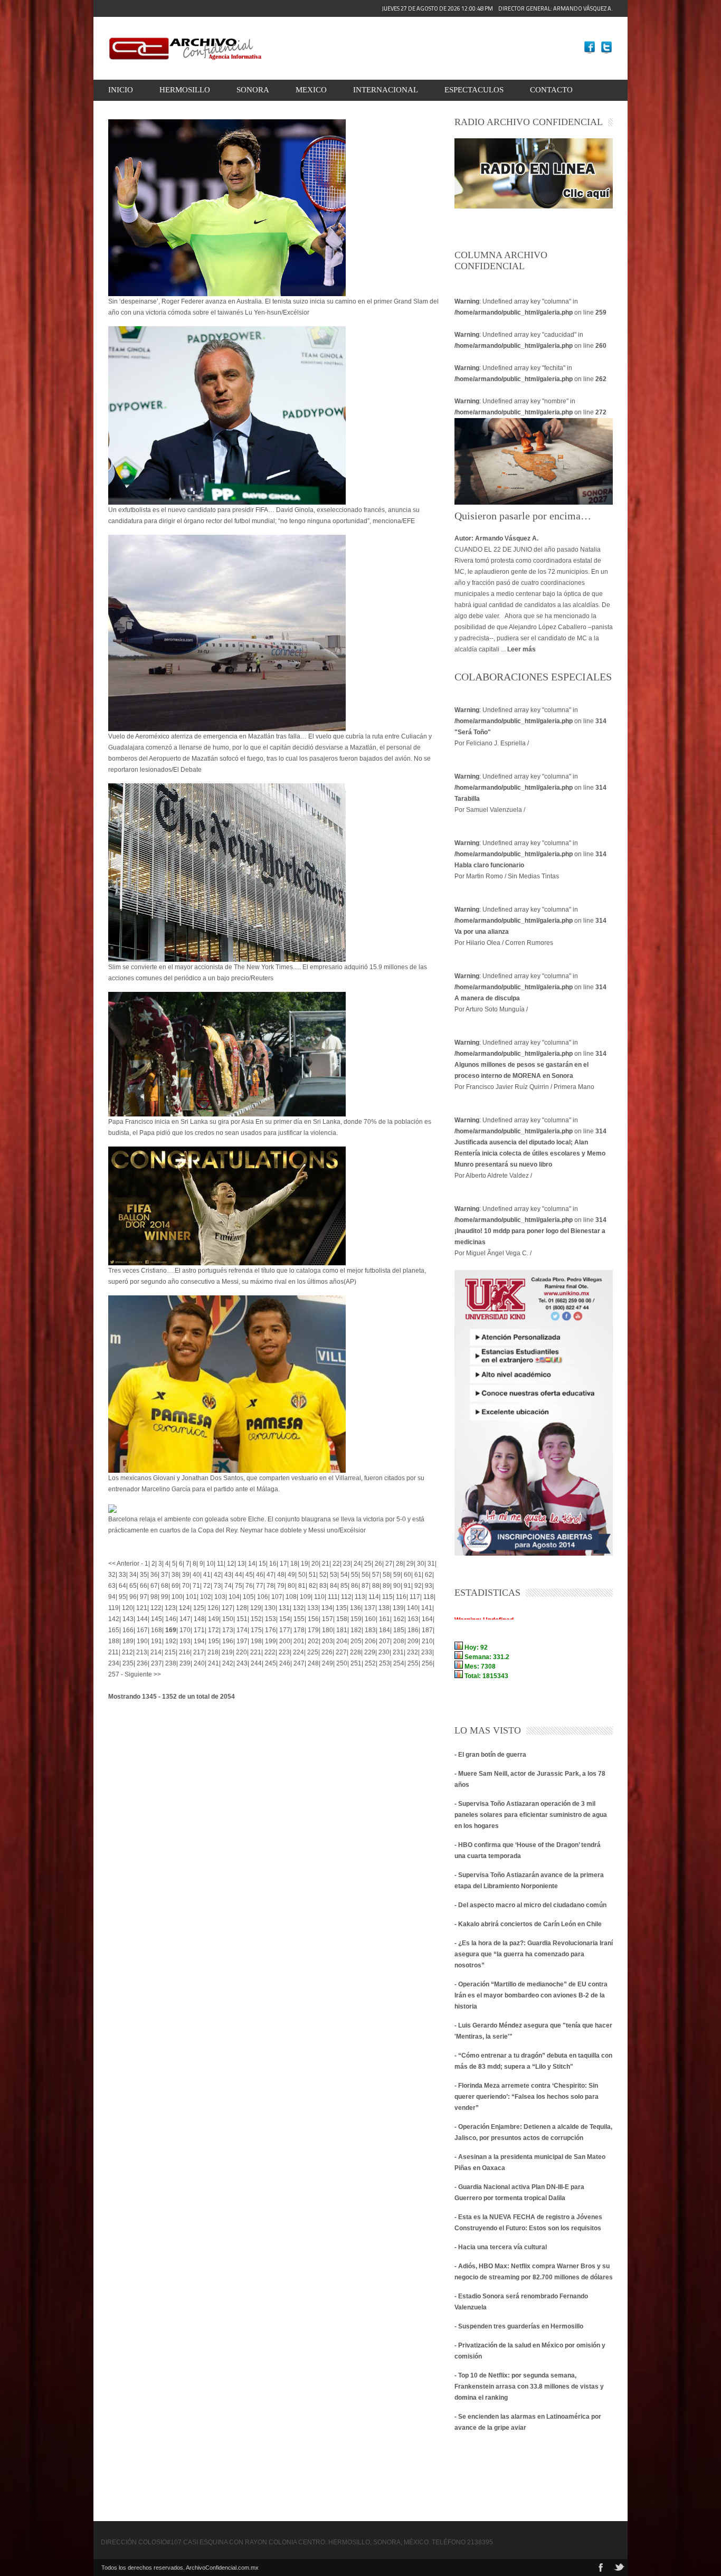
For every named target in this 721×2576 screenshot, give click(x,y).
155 (299, 1619)
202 (313, 1641)
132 (298, 1608)
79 (281, 1586)
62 (429, 1575)
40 (196, 1575)
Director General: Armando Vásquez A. (497, 8)
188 (114, 1641)
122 (156, 1608)
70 (186, 1586)
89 (386, 1586)
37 (165, 1575)
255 (413, 1663)
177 (285, 1630)
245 (271, 1663)
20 (315, 1564)
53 (334, 1575)
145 (156, 1619)
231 (398, 1652)
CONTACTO (551, 90)
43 (228, 1575)
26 (378, 1564)
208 (399, 1641)
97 (144, 1597)
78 (270, 1586)
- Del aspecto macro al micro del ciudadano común (530, 1905)
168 (156, 1630)
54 (344, 1575)
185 (399, 1630)
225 (313, 1652)
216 (184, 1652)
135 (341, 1608)
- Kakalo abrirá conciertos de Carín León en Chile (528, 1924)
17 (283, 1564)
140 (412, 1608)
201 (299, 1641)
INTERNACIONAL (386, 90)
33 (122, 1575)
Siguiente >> (143, 1674)
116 (401, 1597)
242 (228, 1663)
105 (248, 1597)
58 (386, 1575)
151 (242, 1619)
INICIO (121, 90)
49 (291, 1575)
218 (213, 1652)
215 (170, 1652)
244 (256, 1663)
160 (370, 1619)
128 (241, 1608)
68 (165, 1586)
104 (234, 1597)
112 (346, 1597)
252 (370, 1663)
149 (214, 1619)
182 (356, 1630)
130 (270, 1608)
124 (184, 1608)
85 (344, 1586)
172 (214, 1630)
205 (356, 1641)
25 (368, 1564)
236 (142, 1663)
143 (128, 1619)
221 (256, 1652)
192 (171, 1641)
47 (270, 1575)
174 (242, 1630)
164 (427, 1619)
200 (285, 1641)
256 (427, 1663)
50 (302, 1575)
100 (177, 1597)
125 (199, 1608)
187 (427, 1630)
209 (413, 1641)
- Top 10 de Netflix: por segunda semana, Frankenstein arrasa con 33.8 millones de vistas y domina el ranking (529, 2386)
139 (398, 1608)
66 (144, 1586)
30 (421, 1564)
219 (227, 1652)
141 (427, 1608)
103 (220, 1597)
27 (389, 1564)
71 (196, 1586)
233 (427, 1652)
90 (397, 1586)
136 (355, 1608)
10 (210, 1564)
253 (385, 1663)
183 (370, 1630)
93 (429, 1586)
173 (228, 1630)
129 (256, 1608)
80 (291, 1586)
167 (142, 1630)
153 (271, 1619)
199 (271, 1641)
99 (165, 1597)
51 (312, 1575)
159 (356, 1619)
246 (285, 1663)
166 (128, 1630)
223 (284, 1652)
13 (241, 1564)
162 (399, 1619)
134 (327, 1608)
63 (112, 1586)
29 (410, 1564)
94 (112, 1597)
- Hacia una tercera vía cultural (501, 2247)
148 (199, 1619)
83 (323, 1586)
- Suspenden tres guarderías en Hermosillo (519, 2326)
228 (355, 1652)
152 (256, 1619)
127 (227, 1608)
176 (271, 1630)
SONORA (253, 90)
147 (185, 1619)
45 (249, 1575)
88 (376, 1586)
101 (191, 1597)
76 (249, 1586)
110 (319, 1597)
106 (263, 1597)
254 (399, 1663)
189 (128, 1641)
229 (370, 1652)
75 (239, 1586)
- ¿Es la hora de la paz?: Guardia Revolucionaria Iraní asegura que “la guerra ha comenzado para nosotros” (534, 1954)
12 (231, 1564)
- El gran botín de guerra (490, 1755)
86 (355, 1586)
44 (239, 1575)
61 (418, 1575)
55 (355, 1575)
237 (156, 1663)
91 (407, 1586)
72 (207, 1586)
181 (342, 1630)
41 (207, 1575)
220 (241, 1652)
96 (133, 1597)
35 (144, 1575)
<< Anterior (124, 1564)
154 (285, 1619)
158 (342, 1619)
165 (114, 1630)
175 (256, 1630)
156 (313, 1619)
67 (154, 1586)
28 (400, 1564)
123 (170, 1608)
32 (112, 1575)
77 (260, 1586)
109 (305, 1597)
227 (341, 1652)
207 (385, 1641)
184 (385, 1630)
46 (260, 1575)
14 (252, 1564)
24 (357, 1564)
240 (199, 1663)
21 (326, 1564)
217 (199, 1652)
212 (127, 1652)
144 (142, 1619)
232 (412, 1652)
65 (133, 1586)
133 (313, 1608)
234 (114, 1663)
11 (220, 1564)
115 (387, 1597)
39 (186, 1575)
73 (217, 1586)
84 (334, 1586)
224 (298, 1652)
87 (365, 1586)
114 (374, 1597)
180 (328, 1630)
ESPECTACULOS (474, 90)
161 (385, 1619)
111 (333, 1597)
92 (418, 1586)
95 (122, 1597)
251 (356, 1663)
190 (142, 1641)
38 (175, 1575)
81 (302, 1586)
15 (262, 1564)
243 (242, 1663)
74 (228, 1586)
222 (270, 1652)
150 (228, 1619)
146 (171, 1619)
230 (384, 1652)
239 (185, 1663)
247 (299, 1663)
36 (154, 1575)
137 (370, 1608)
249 (328, 1663)
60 (407, 1575)
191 (156, 1641)
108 (291, 1597)
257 (114, 1674)
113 (360, 1597)
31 (431, 1564)
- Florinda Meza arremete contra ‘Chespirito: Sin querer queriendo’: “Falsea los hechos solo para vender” (526, 2097)
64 (122, 1586)
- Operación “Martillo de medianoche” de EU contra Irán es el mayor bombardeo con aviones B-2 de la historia (531, 1995)
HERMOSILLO (185, 90)
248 (313, 1663)
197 (242, 1641)
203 (328, 1641)
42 (217, 1575)
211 (113, 1652)
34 (133, 1575)
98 (154, 1597)
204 (342, 1641)
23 (347, 1564)
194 (199, 1641)
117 (415, 1597)
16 (273, 1564)
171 (199, 1630)
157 (328, 1619)
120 (127, 1608)
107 (277, 1597)
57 (376, 1575)
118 (429, 1597)
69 (175, 1586)
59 (397, 1575)
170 (185, 1630)
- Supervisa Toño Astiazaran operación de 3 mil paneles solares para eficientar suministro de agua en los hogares (531, 1815)
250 (342, 1663)
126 (213, 1608)
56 (365, 1575)
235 (128, 1663)
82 (312, 1586)
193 (185, 1641)
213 (142, 1652)
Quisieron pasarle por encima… (523, 516)
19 (305, 1564)
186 (413, 1630)
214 (156, 1652)
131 (284, 1608)
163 (413, 1619)
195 (214, 1641)
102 (206, 1597)
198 (256, 1641)
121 (142, 1608)
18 (294, 1564)
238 (171, 1663)
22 (336, 1564)
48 (281, 1575)
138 (384, 1608)
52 (323, 1575)
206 (370, 1641)
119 (113, 1608)
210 (427, 1641)
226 (327, 1652)
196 (228, 1641)
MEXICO (311, 90)
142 (114, 1619)
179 (313, 1630)
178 (299, 1630)
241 (214, 1663)
